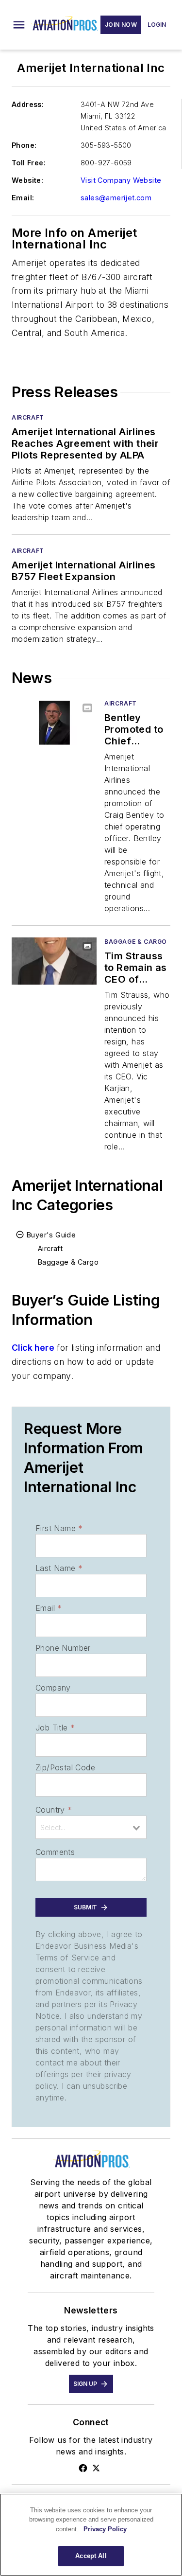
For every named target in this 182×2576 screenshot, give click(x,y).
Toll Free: (29, 163)
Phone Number (63, 1648)
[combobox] (91, 1827)
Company (53, 1688)
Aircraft (28, 417)
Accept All (91, 2556)
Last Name (59, 1568)
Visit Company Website (121, 180)
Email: (23, 198)
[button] (19, 25)
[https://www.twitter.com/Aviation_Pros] (96, 2468)
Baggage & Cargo (136, 942)
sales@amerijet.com (116, 198)
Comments (55, 1852)
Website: (27, 180)
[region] (91, 2535)
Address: (28, 104)
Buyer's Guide (51, 1235)
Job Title (55, 1728)
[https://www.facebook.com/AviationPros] (83, 2468)
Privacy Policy (105, 2529)
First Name (59, 1528)
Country (54, 1810)
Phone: (24, 145)
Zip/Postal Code (65, 1767)
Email (49, 1608)
